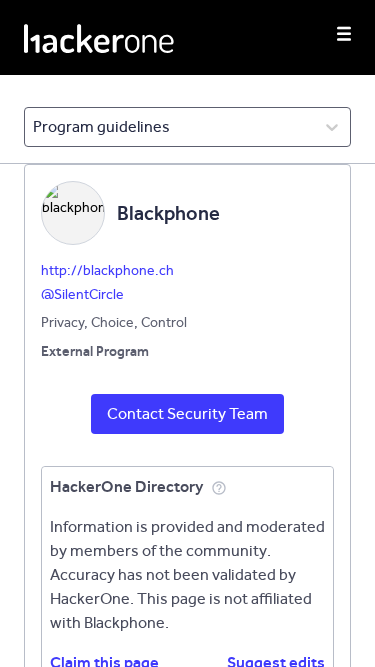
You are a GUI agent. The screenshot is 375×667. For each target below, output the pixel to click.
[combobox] (34, 127)
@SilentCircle (82, 294)
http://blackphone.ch (107, 270)
